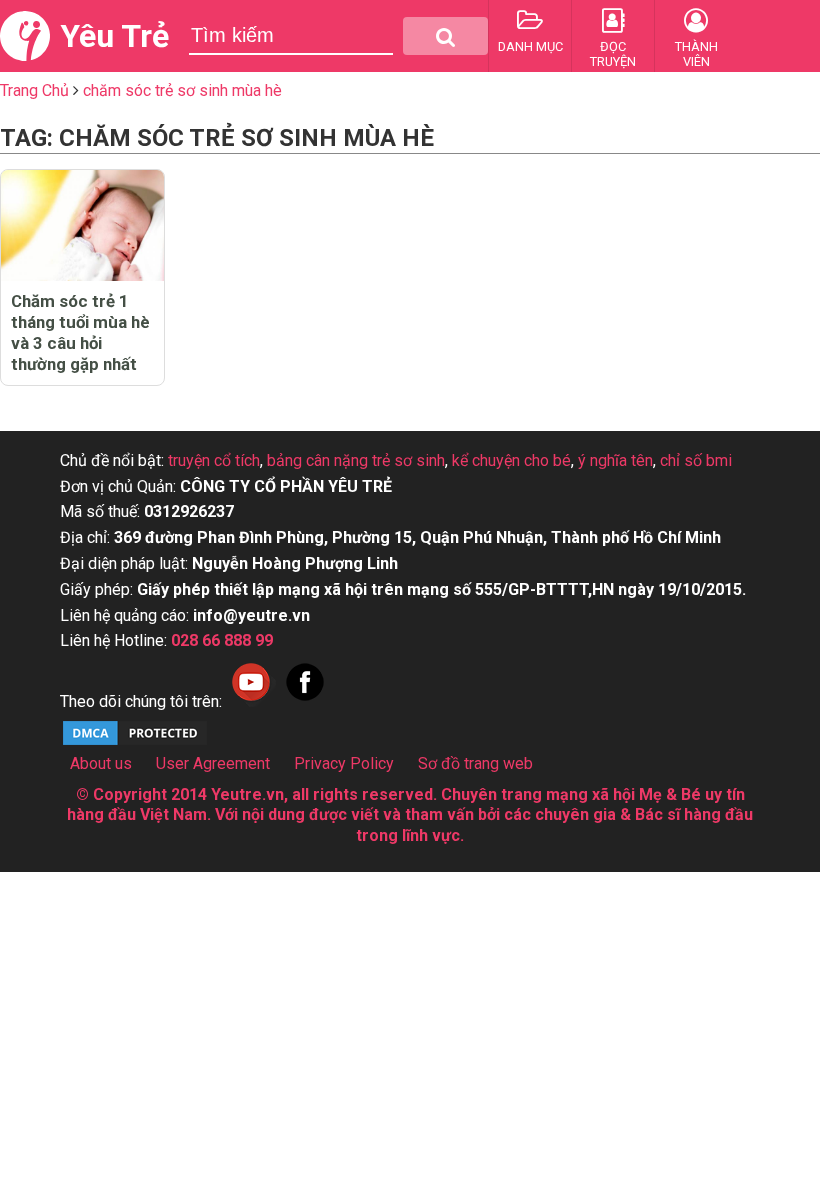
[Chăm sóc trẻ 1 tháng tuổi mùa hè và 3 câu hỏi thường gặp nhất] (82, 225)
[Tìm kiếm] (445, 36)
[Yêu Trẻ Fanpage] (305, 701)
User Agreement (213, 763)
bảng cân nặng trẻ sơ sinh (356, 460)
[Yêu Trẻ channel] (251, 701)
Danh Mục (530, 46)
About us (101, 763)
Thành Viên (696, 54)
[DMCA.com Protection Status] (135, 742)
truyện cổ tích (214, 460)
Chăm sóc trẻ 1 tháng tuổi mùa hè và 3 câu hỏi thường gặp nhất (80, 332)
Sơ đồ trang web (475, 763)
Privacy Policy (344, 763)
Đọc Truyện (613, 54)
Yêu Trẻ (114, 36)
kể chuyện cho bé (511, 460)
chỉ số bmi (696, 460)
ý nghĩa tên (615, 460)
